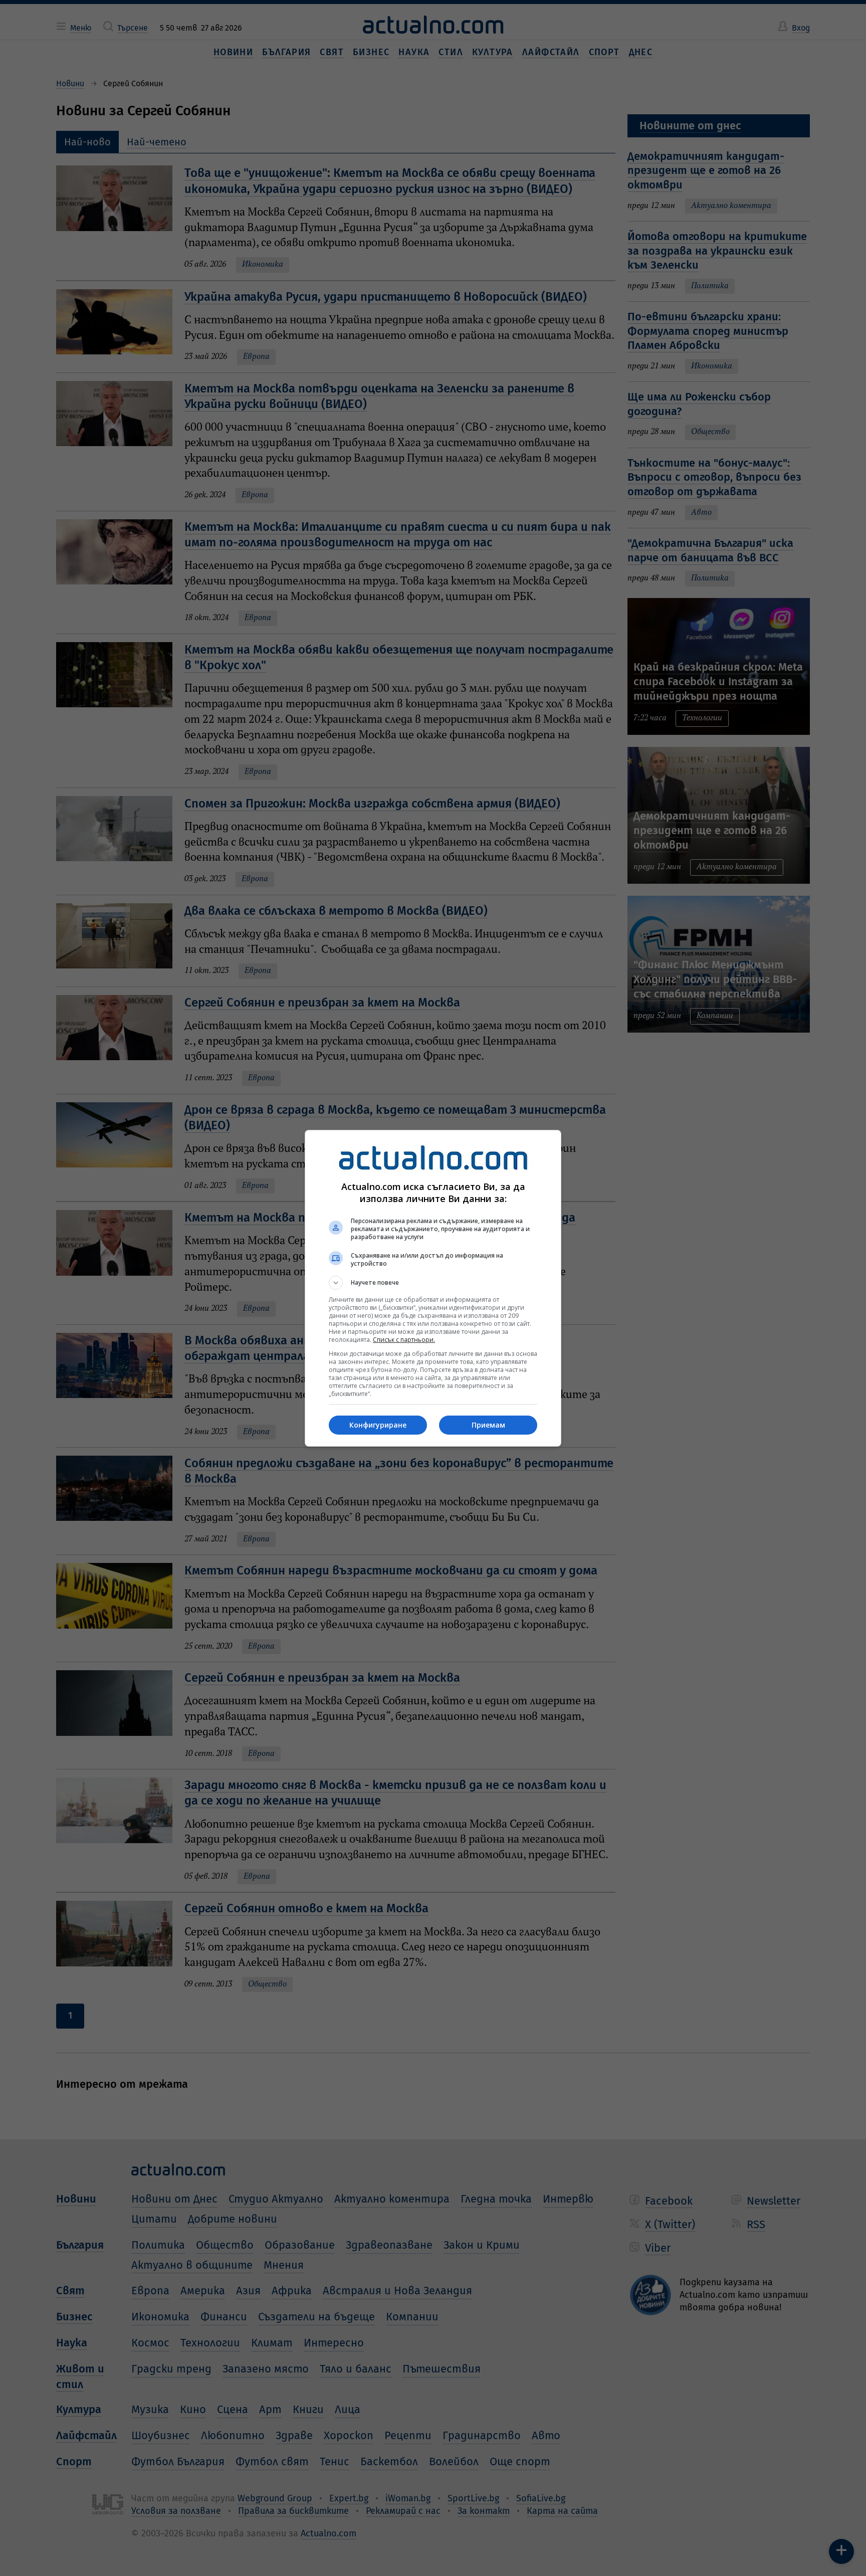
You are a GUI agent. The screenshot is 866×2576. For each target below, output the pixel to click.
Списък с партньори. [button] (404, 1340)
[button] (433, 1283)
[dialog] (433, 1288)
